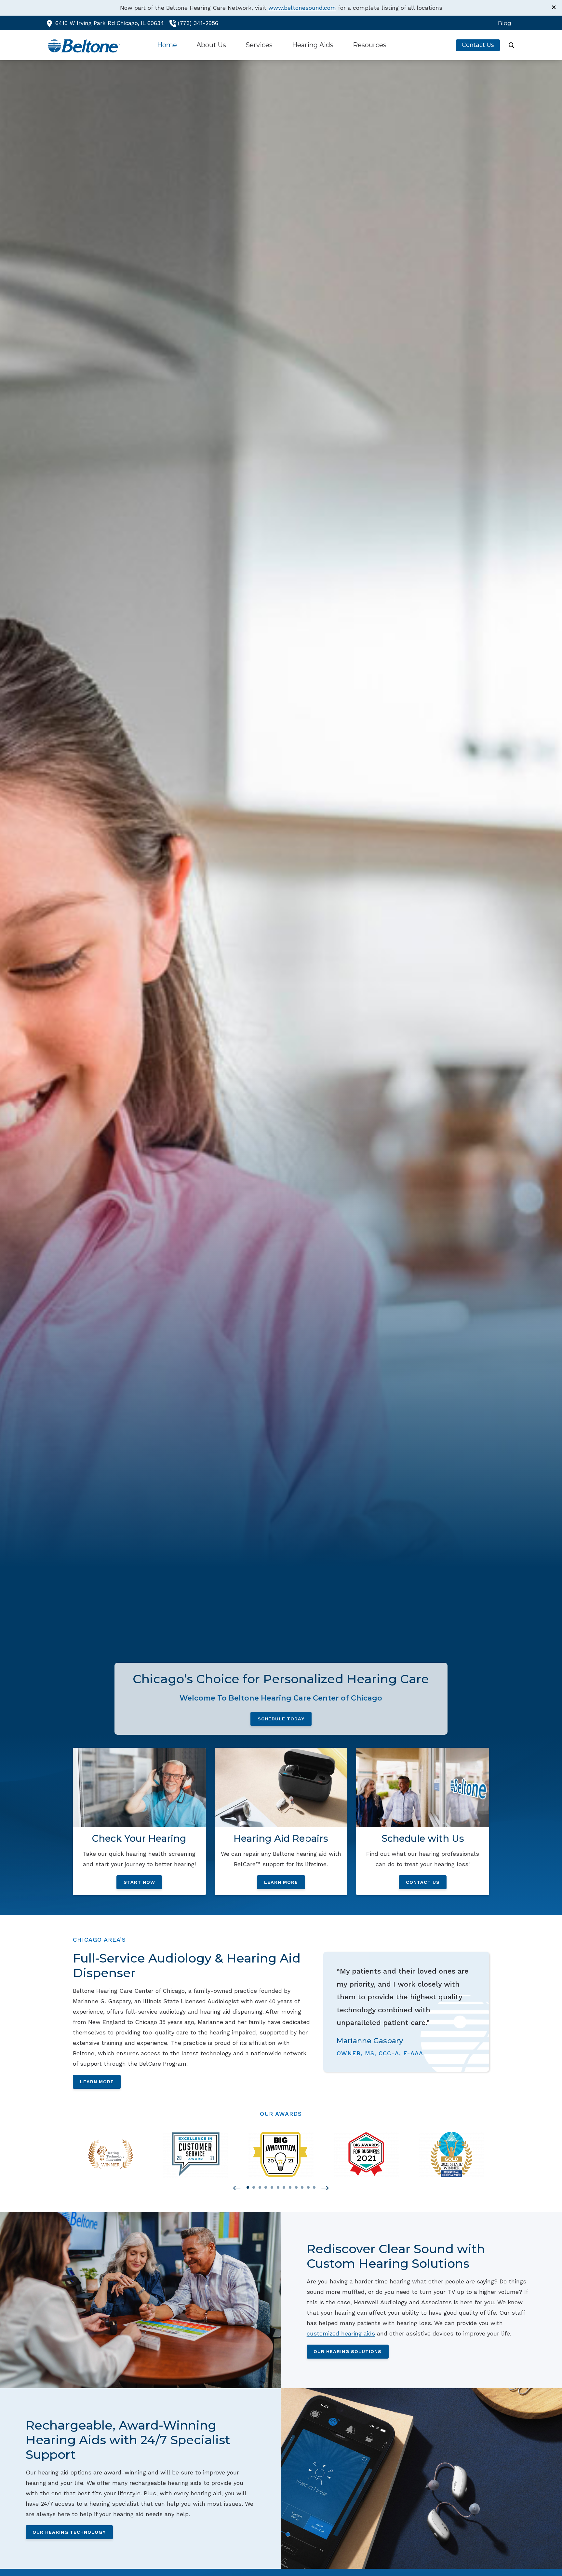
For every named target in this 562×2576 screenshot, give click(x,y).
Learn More (97, 2082)
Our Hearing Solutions (348, 2351)
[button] (237, 2188)
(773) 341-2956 (198, 23)
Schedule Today (281, 1719)
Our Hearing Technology (69, 2532)
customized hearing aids (341, 2333)
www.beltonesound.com (302, 8)
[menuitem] (503, 23)
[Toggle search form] (512, 45)
